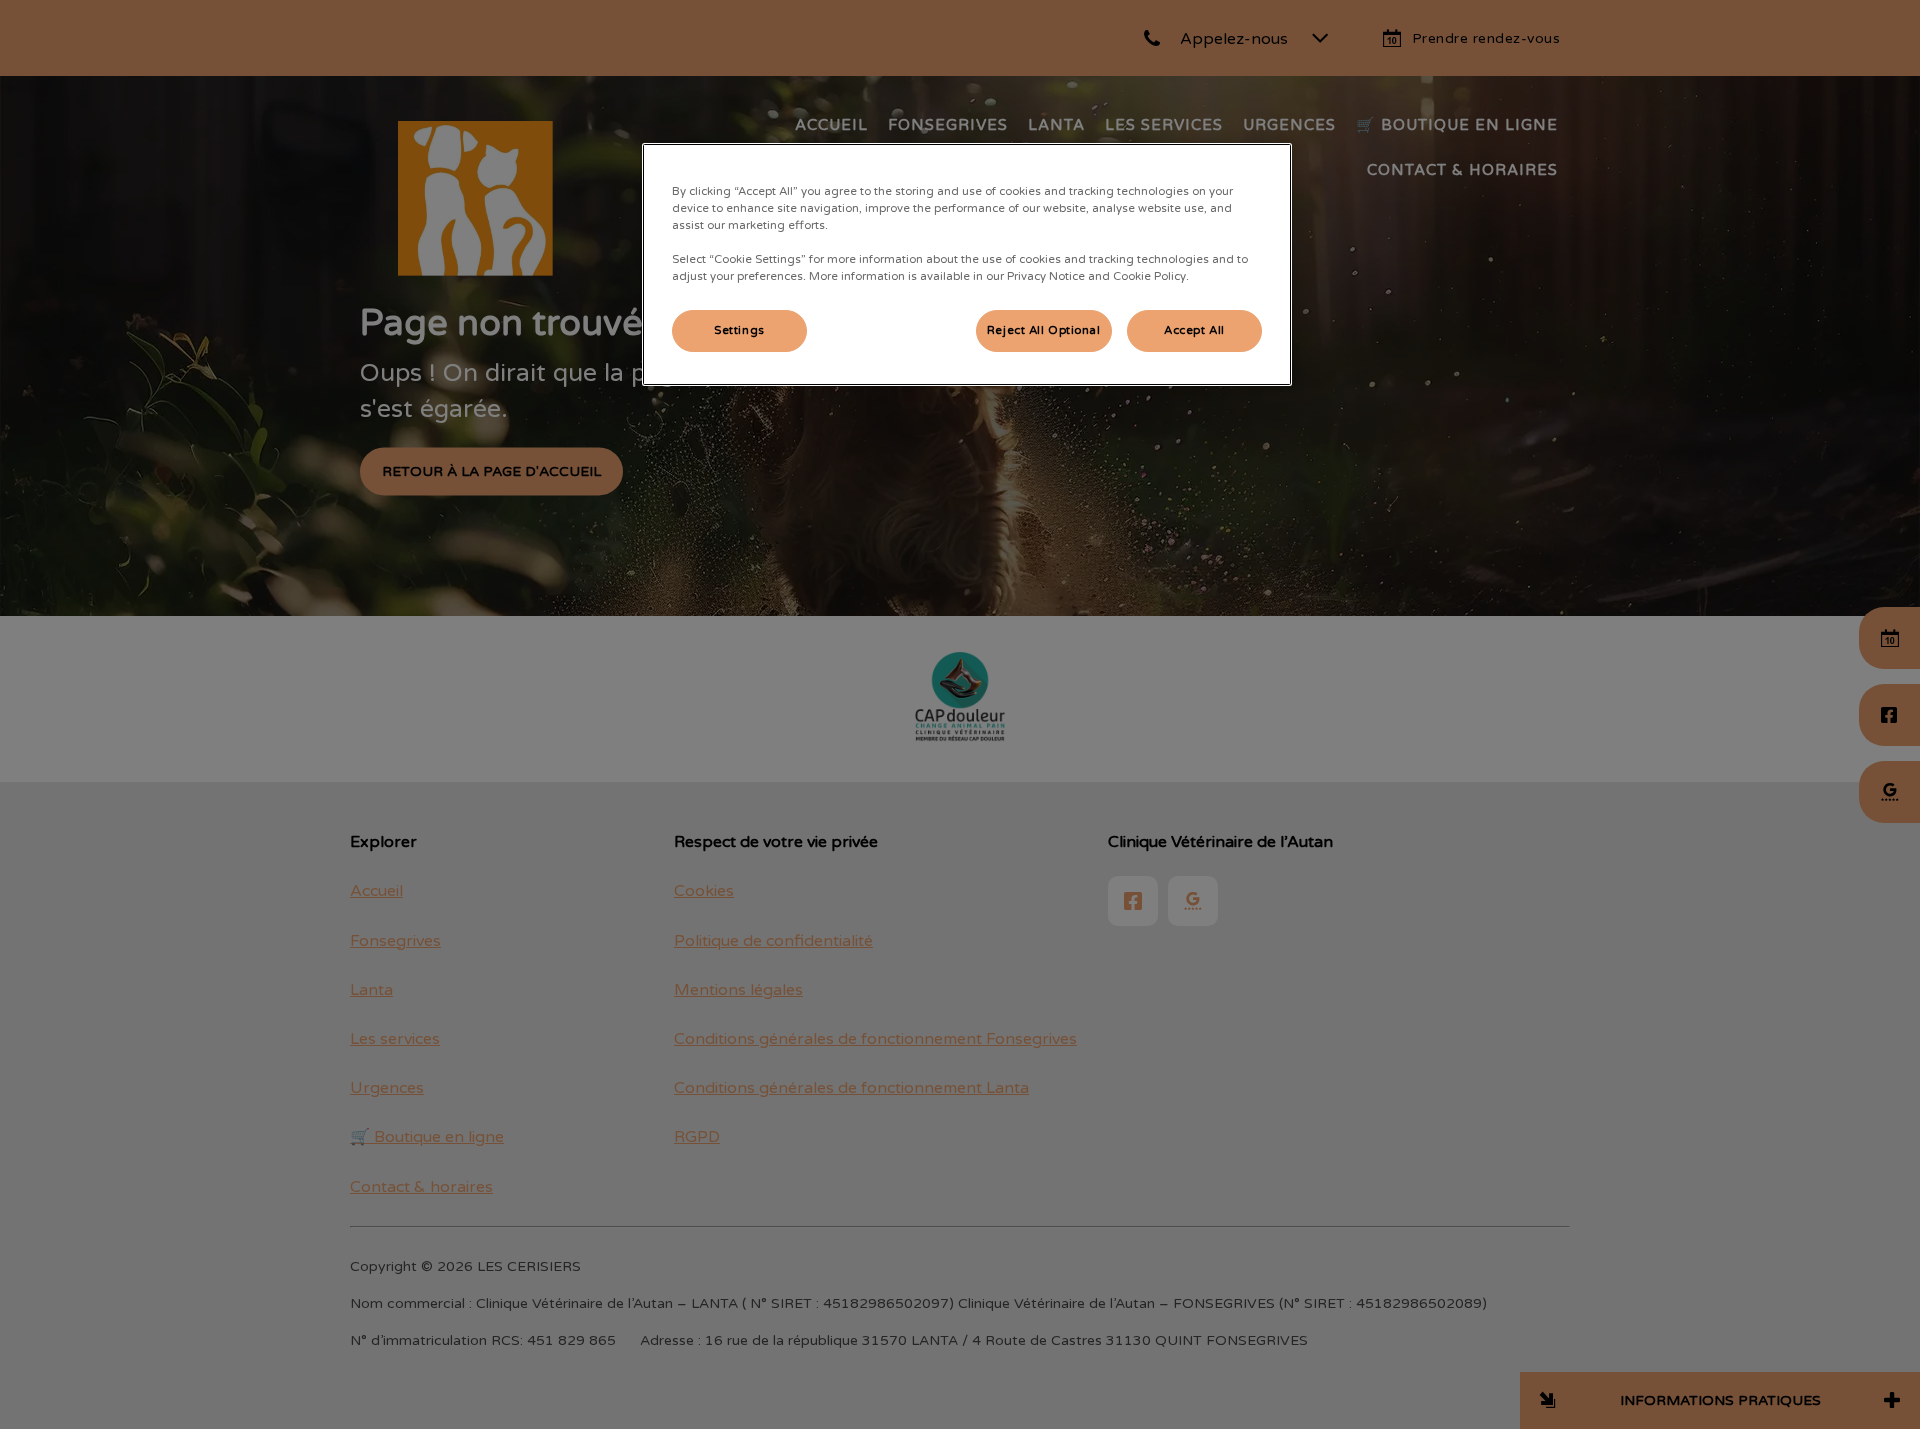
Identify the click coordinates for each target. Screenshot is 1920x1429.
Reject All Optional (1044, 330)
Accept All (1194, 330)
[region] (967, 264)
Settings (739, 330)
